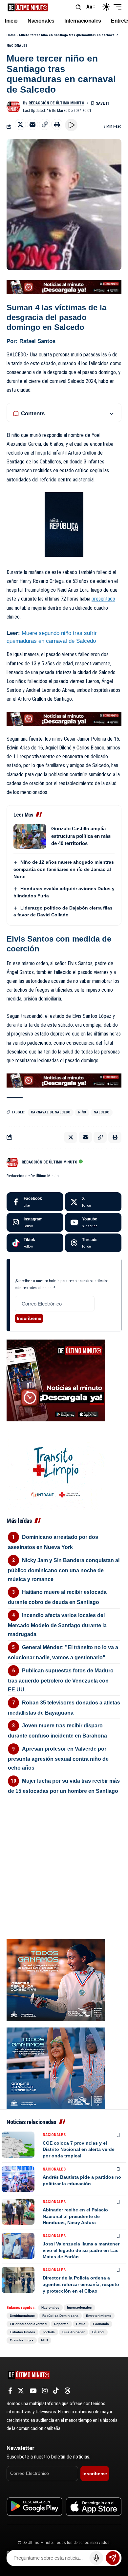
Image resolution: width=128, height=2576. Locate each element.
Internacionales (79, 2307)
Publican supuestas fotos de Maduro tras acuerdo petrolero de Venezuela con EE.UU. (61, 1680)
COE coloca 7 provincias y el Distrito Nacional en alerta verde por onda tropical (79, 2149)
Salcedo (102, 1112)
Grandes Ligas (22, 2340)
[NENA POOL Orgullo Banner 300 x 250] (56, 2068)
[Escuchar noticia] (71, 125)
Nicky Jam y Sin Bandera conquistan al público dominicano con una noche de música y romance (64, 1570)
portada (49, 2332)
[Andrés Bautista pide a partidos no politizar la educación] (18, 2179)
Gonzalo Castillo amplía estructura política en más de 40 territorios (81, 836)
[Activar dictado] (96, 2558)
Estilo (81, 2324)
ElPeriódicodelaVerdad (28, 2324)
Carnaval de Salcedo (51, 1112)
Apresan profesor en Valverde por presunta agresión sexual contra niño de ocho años (58, 1758)
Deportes (61, 2324)
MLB (44, 2340)
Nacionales (17, 46)
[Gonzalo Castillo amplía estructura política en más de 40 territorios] (30, 836)
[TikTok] (56, 2391)
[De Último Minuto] (28, 7)
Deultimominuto (22, 2316)
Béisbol (98, 2332)
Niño (82, 1112)
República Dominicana (60, 2316)
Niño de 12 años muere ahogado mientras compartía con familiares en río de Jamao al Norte (64, 869)
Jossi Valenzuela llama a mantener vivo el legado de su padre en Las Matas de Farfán (81, 2250)
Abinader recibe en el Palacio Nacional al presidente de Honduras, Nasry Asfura (75, 2216)
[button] (78, 7)
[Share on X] (20, 124)
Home (11, 35)
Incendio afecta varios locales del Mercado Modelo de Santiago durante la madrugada (57, 1625)
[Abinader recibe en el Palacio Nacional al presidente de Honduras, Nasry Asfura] (18, 2212)
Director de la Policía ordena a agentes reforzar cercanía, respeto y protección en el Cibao (81, 2284)
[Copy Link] (45, 124)
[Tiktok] (35, 1243)
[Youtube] (93, 1222)
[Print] (57, 124)
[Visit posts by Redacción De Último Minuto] (13, 107)
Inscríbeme (29, 1318)
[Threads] (93, 1243)
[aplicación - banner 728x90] (64, 287)
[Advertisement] (64, 1841)
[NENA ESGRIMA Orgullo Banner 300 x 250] (56, 1980)
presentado (103, 599)
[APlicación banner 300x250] (56, 1380)
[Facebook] (35, 1202)
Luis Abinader (74, 2332)
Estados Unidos (22, 2332)
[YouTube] (33, 2391)
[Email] (32, 124)
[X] (93, 1202)
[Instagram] (35, 1222)
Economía (101, 2324)
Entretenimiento (99, 2316)
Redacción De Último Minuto (56, 103)
